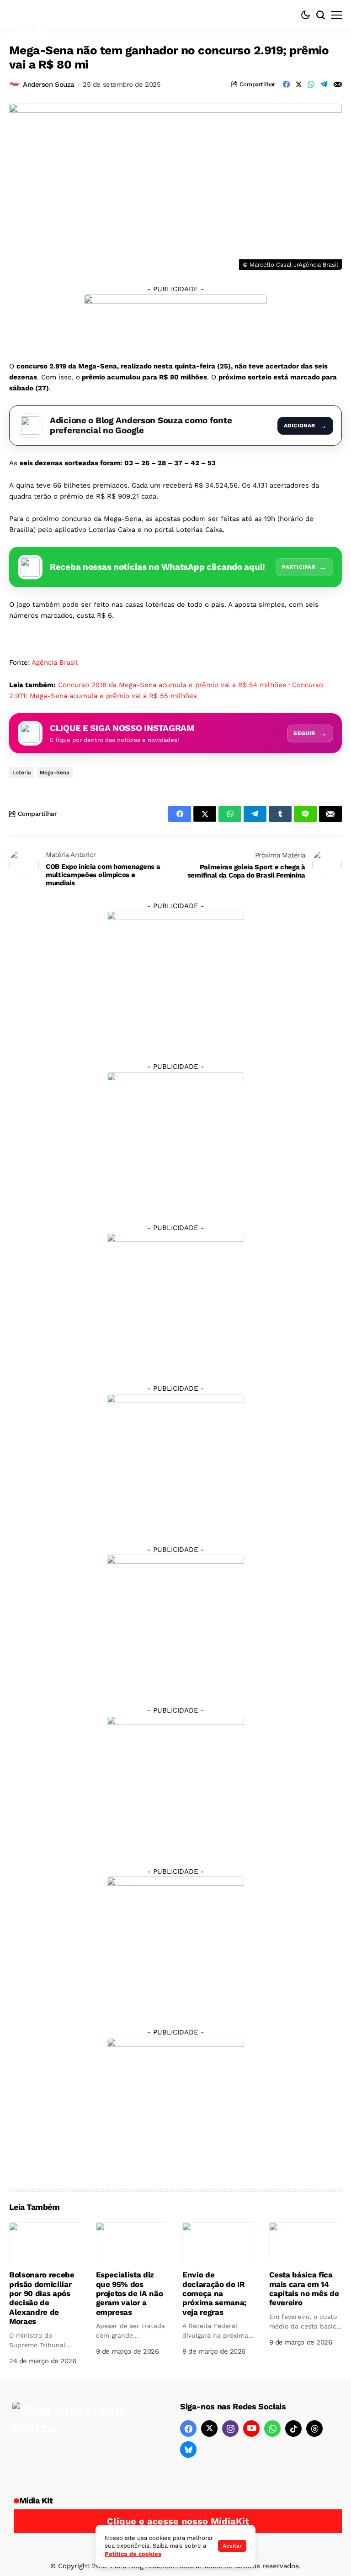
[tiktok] (293, 2429)
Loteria (22, 773)
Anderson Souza (49, 84)
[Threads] (314, 2429)
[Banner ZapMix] (175, 1301)
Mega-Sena (55, 773)
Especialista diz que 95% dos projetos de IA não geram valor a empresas (130, 2293)
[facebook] (188, 2429)
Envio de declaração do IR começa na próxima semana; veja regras (214, 2293)
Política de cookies (133, 2554)
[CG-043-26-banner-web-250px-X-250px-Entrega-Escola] (175, 1140)
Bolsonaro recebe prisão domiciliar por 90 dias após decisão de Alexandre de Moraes (42, 2298)
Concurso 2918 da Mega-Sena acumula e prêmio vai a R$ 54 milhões (172, 685)
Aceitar (232, 2546)
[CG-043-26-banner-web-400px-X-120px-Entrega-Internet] (175, 321)
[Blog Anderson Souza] (81, 2440)
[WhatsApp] (272, 2429)
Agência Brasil (55, 662)
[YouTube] (251, 2429)
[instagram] (230, 2429)
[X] (209, 2429)
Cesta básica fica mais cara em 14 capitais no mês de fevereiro (304, 2289)
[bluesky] (188, 2450)
